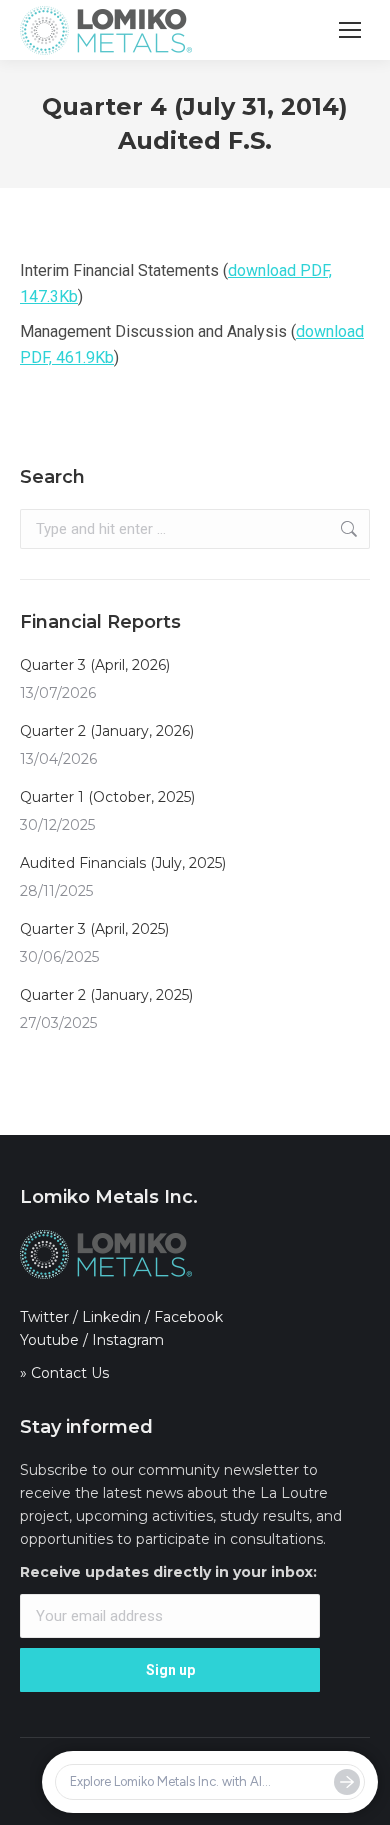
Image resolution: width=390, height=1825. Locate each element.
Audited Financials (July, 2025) (123, 863)
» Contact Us (64, 1373)
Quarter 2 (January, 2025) (106, 995)
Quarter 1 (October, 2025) (107, 797)
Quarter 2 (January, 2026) (107, 731)
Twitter (44, 1317)
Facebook (188, 1317)
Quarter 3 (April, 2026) (95, 665)
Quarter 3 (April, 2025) (94, 929)
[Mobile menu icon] (350, 30)
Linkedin (111, 1317)
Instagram (128, 1340)
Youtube (49, 1340)
